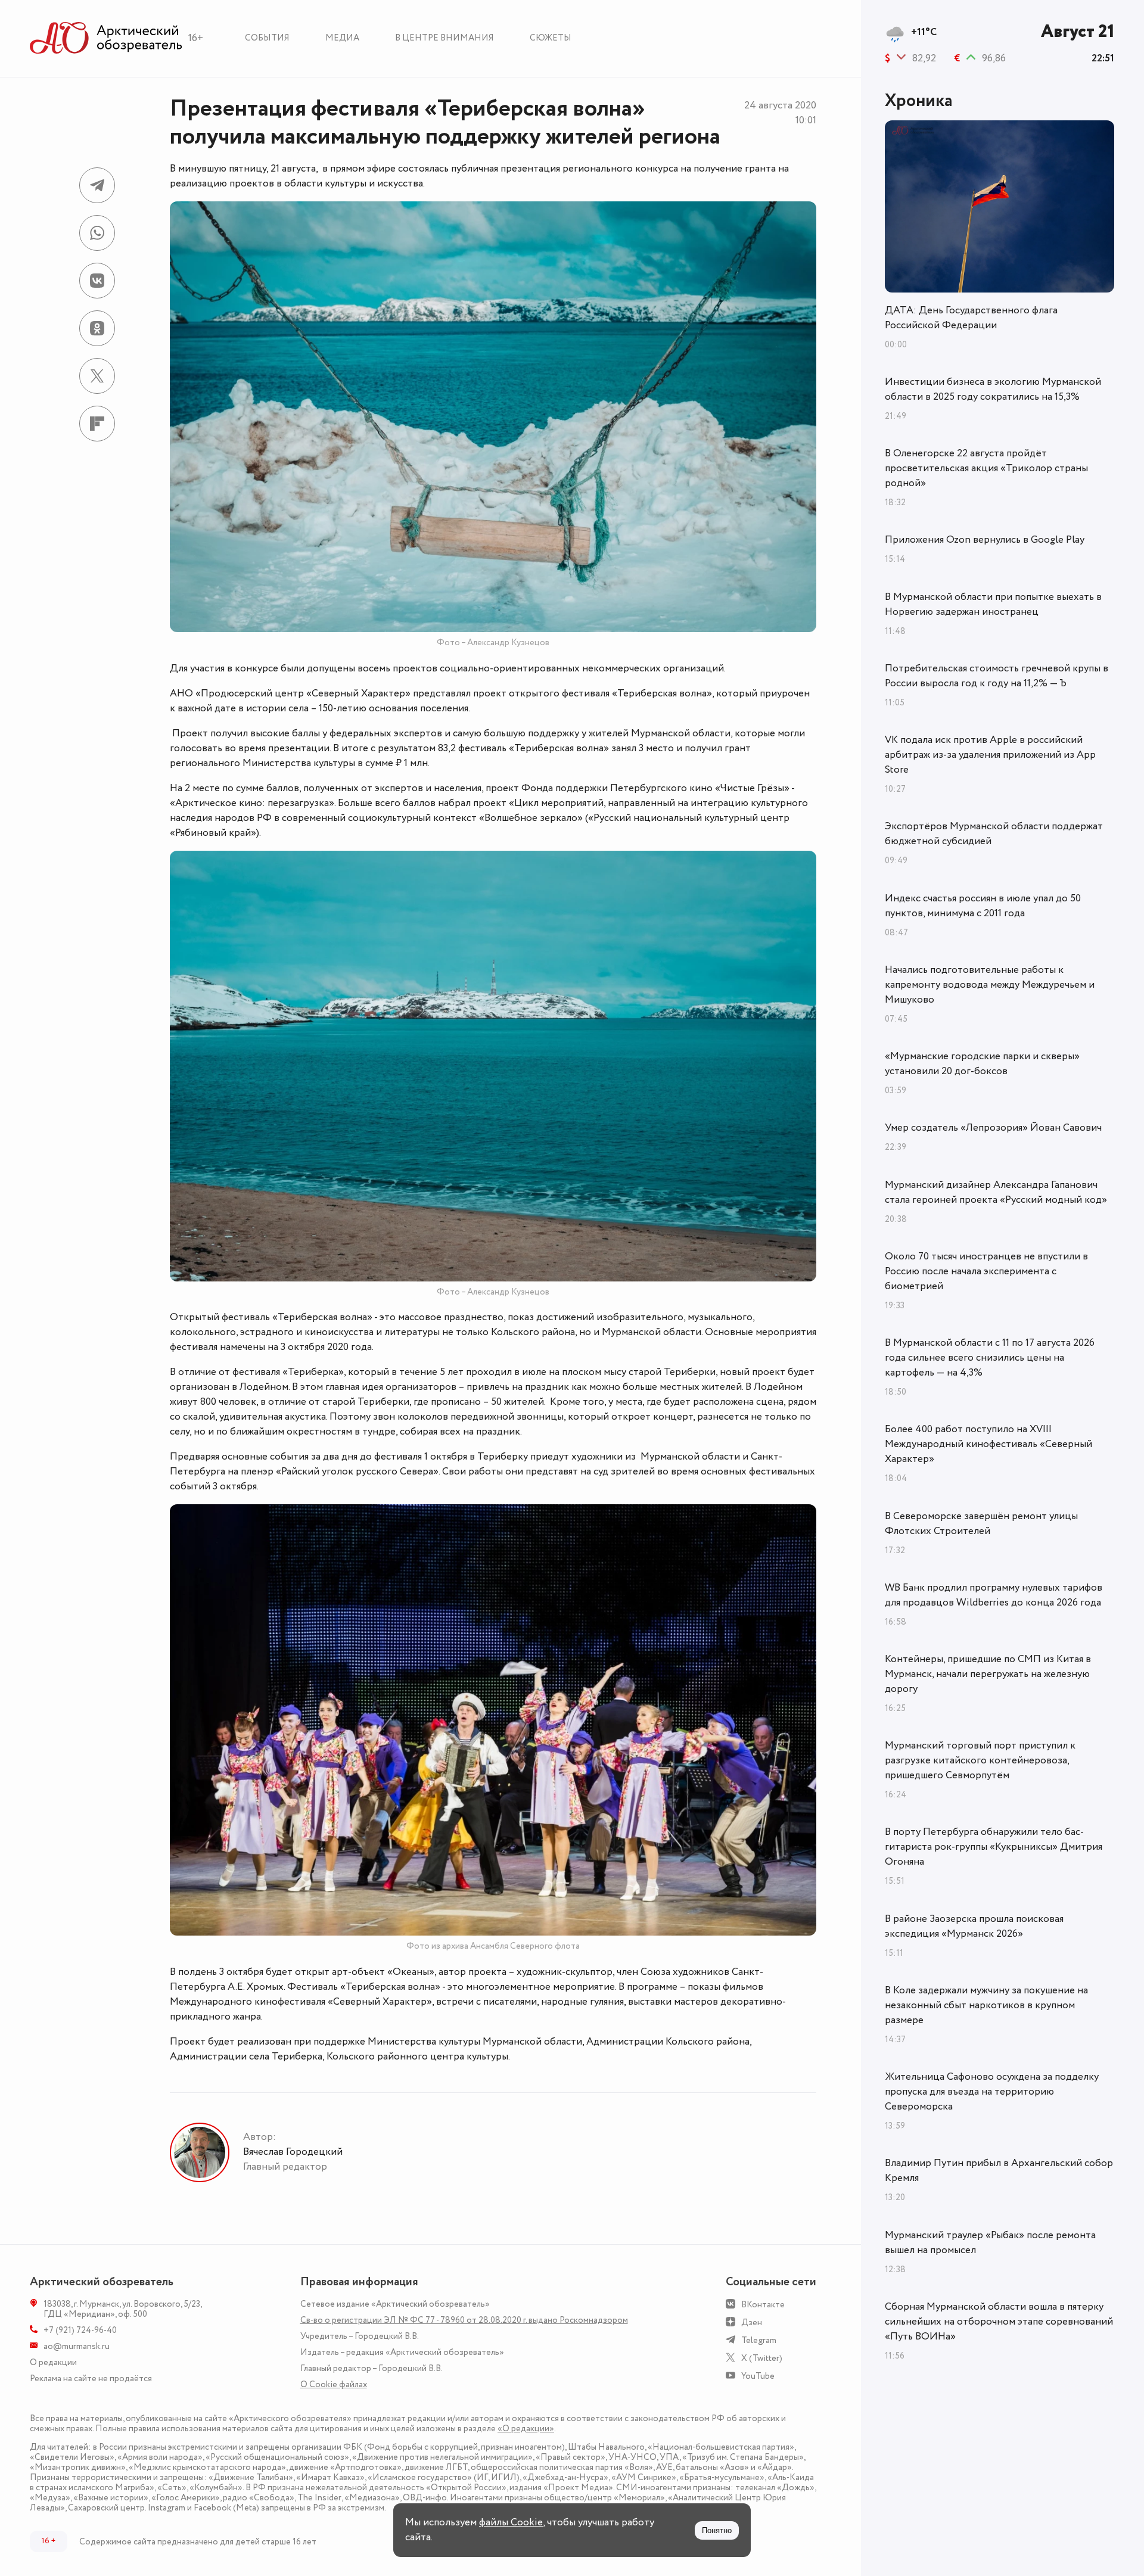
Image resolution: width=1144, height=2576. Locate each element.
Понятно (717, 2530)
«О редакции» (526, 2429)
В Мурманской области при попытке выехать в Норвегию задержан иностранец (993, 604)
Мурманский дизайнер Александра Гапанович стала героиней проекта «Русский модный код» (996, 1192)
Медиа (342, 38)
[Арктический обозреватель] (106, 38)
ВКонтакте (763, 2305)
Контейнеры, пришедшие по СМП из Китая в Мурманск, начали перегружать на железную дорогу (988, 1674)
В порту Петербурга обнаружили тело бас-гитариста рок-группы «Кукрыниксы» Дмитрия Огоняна (994, 1847)
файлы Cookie (511, 2522)
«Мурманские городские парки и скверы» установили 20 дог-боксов (982, 1064)
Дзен (752, 2323)
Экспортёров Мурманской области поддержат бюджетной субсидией (994, 834)
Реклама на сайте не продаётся (91, 2379)
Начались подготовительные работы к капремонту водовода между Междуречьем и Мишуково (990, 985)
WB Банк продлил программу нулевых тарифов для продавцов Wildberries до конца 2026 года (994, 1595)
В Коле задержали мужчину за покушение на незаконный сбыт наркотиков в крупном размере (986, 2005)
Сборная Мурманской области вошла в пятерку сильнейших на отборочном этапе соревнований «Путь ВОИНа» (999, 2322)
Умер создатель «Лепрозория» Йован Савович (993, 1128)
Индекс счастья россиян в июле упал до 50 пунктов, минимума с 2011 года (983, 906)
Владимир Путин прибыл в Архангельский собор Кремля (999, 2171)
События (267, 38)
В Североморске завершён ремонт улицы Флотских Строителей (981, 1524)
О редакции (53, 2362)
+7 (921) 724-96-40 (80, 2330)
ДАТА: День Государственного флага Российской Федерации (971, 318)
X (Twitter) (762, 2358)
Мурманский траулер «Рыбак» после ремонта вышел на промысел (990, 2243)
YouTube (758, 2376)
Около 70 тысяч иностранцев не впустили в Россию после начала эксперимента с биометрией (986, 1271)
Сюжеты (551, 38)
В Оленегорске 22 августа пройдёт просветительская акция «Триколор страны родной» (986, 468)
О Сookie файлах (334, 2384)
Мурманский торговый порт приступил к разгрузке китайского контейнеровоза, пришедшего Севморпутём (980, 1760)
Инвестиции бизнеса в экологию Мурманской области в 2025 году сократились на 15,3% (993, 389)
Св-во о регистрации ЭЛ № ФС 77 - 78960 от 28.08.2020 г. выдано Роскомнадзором (464, 2320)
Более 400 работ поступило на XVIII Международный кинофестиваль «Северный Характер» (988, 1444)
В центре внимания (444, 38)
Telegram (759, 2340)
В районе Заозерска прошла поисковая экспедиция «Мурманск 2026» (974, 1926)
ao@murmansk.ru (77, 2346)
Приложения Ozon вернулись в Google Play (985, 540)
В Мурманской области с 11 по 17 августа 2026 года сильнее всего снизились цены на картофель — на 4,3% (990, 1358)
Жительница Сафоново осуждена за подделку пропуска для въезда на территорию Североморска (992, 2092)
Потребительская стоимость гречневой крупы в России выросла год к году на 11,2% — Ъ (997, 676)
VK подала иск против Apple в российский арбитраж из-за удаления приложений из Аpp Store (990, 755)
